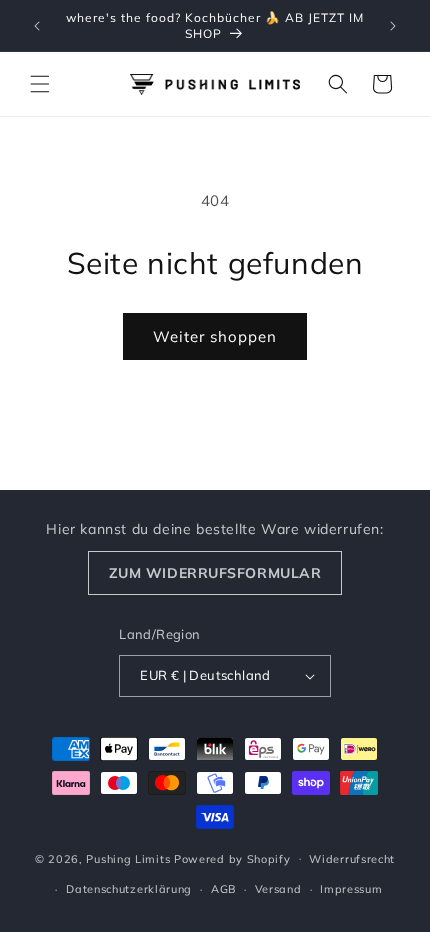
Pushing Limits (128, 858)
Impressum (351, 889)
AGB (223, 889)
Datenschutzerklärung (129, 889)
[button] (40, 84)
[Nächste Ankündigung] (393, 26)
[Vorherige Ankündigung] (37, 26)
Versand (278, 889)
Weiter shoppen (215, 336)
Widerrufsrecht (352, 859)
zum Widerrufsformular (215, 573)
